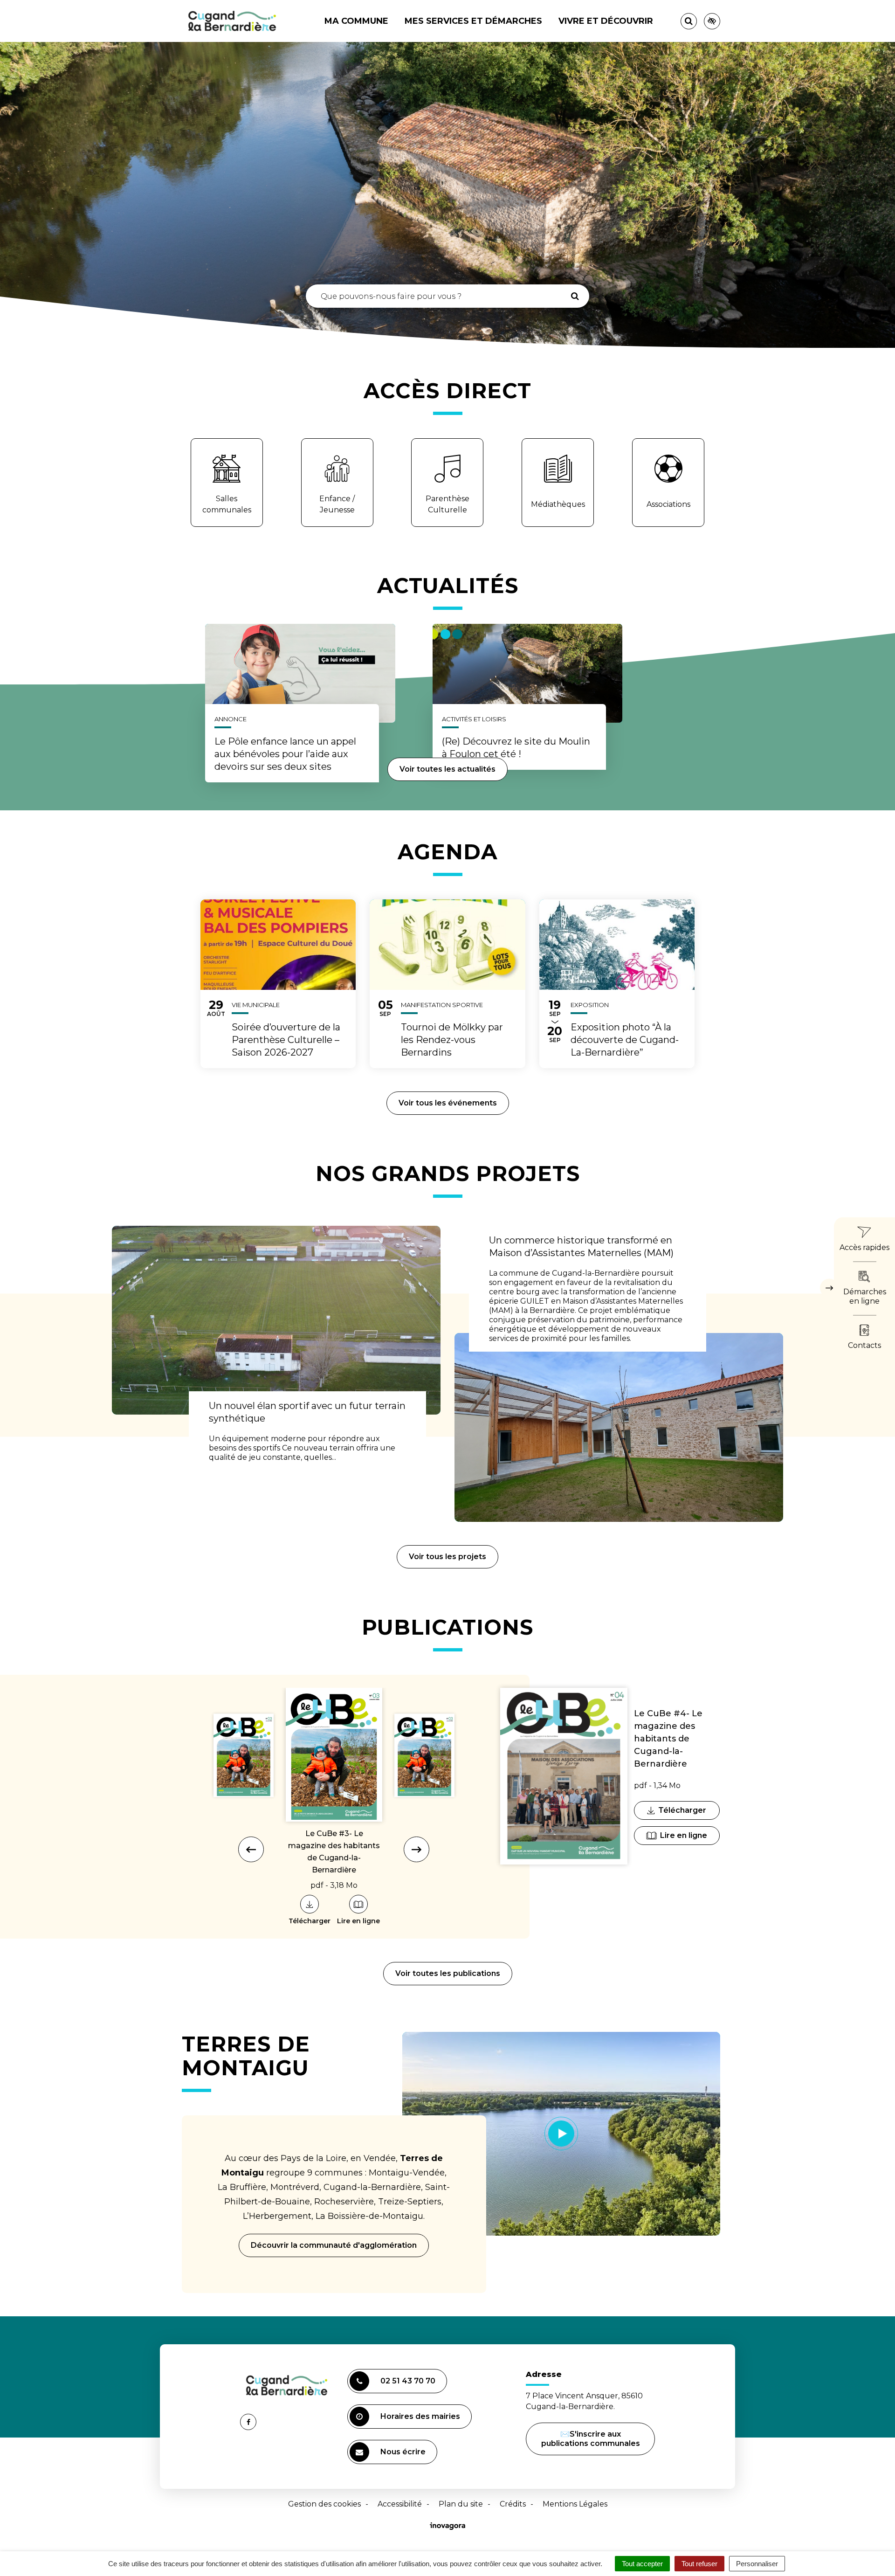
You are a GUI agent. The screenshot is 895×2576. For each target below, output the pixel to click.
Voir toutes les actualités (447, 769)
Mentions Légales (575, 2504)
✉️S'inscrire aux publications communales (591, 2439)
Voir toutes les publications (448, 1973)
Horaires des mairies (420, 2416)
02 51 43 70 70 (408, 2381)
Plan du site (461, 2504)
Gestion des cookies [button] (324, 2504)
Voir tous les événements (448, 1103)
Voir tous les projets (447, 1557)
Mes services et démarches (473, 21)
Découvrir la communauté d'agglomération (334, 2245)
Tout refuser (699, 2564)
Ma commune (356, 21)
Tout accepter (642, 2564)
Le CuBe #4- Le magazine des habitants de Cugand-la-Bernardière (668, 1739)
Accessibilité (400, 2504)
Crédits (513, 2504)
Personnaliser (757, 2564)
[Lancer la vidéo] (561, 2134)
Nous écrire (404, 2456)
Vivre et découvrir (606, 21)
